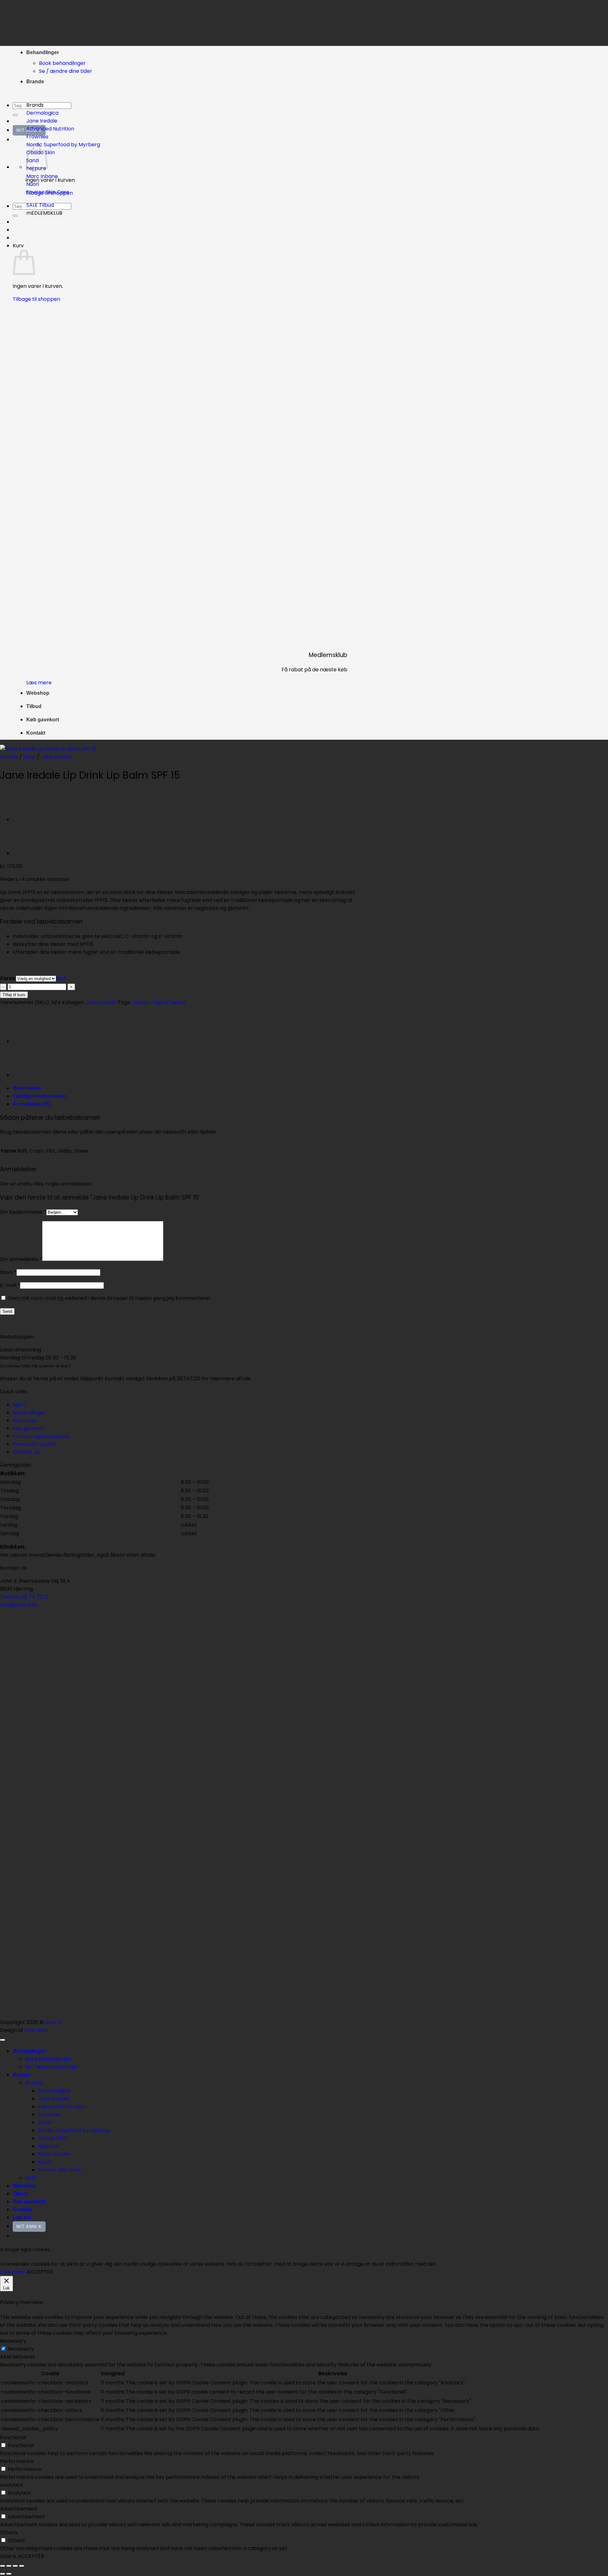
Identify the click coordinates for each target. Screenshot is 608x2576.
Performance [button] (17, 2461)
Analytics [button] (11, 2485)
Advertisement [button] (19, 2509)
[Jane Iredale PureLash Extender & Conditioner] (28, 853)
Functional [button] (13, 2437)
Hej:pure (48, 2146)
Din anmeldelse (21, 1259)
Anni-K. (54, 2022)
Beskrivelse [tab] (27, 1088)
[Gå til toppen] (3, 2040)
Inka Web (36, 2030)
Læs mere (13, 2272)
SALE (31, 2178)
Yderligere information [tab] (39, 1096)
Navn (8, 1272)
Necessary (21, 2349)
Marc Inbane (54, 2154)
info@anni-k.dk (19, 1605)
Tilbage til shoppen (36, 299)
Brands (35, 82)
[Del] (15, 2566)
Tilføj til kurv (14, 995)
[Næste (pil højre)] (9, 2574)
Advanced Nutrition (62, 2107)
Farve (8, 978)
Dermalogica (54, 2091)
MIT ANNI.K (29, 2227)
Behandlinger (43, 52)
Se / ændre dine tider (66, 71)
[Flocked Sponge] (28, 819)
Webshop (38, 693)
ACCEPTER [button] (40, 2272)
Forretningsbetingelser (41, 1436)
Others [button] (9, 2532)
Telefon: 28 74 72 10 (24, 1597)
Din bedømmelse (23, 1212)
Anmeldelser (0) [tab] (32, 1104)
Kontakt (36, 733)
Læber (140, 1002)
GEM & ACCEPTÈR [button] (22, 2556)
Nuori (44, 2162)
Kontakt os (26, 1452)
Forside (9, 757)
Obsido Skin (52, 2138)
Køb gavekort (43, 720)
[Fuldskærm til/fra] (9, 2566)
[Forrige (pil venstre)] (3, 2574)
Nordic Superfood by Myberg (74, 2130)
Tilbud (34, 706)
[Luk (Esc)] (22, 2566)
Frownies (49, 2114)
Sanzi (44, 2122)
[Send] (15, 115)
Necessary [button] (13, 2341)
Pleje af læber (169, 1002)
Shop (29, 757)
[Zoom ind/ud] (3, 2566)
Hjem (19, 1405)
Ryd (61, 978)
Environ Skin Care (60, 2170)
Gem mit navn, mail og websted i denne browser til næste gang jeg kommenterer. (110, 1298)
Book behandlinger (62, 63)
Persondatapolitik (35, 1444)
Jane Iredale (56, 757)
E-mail (10, 1285)
